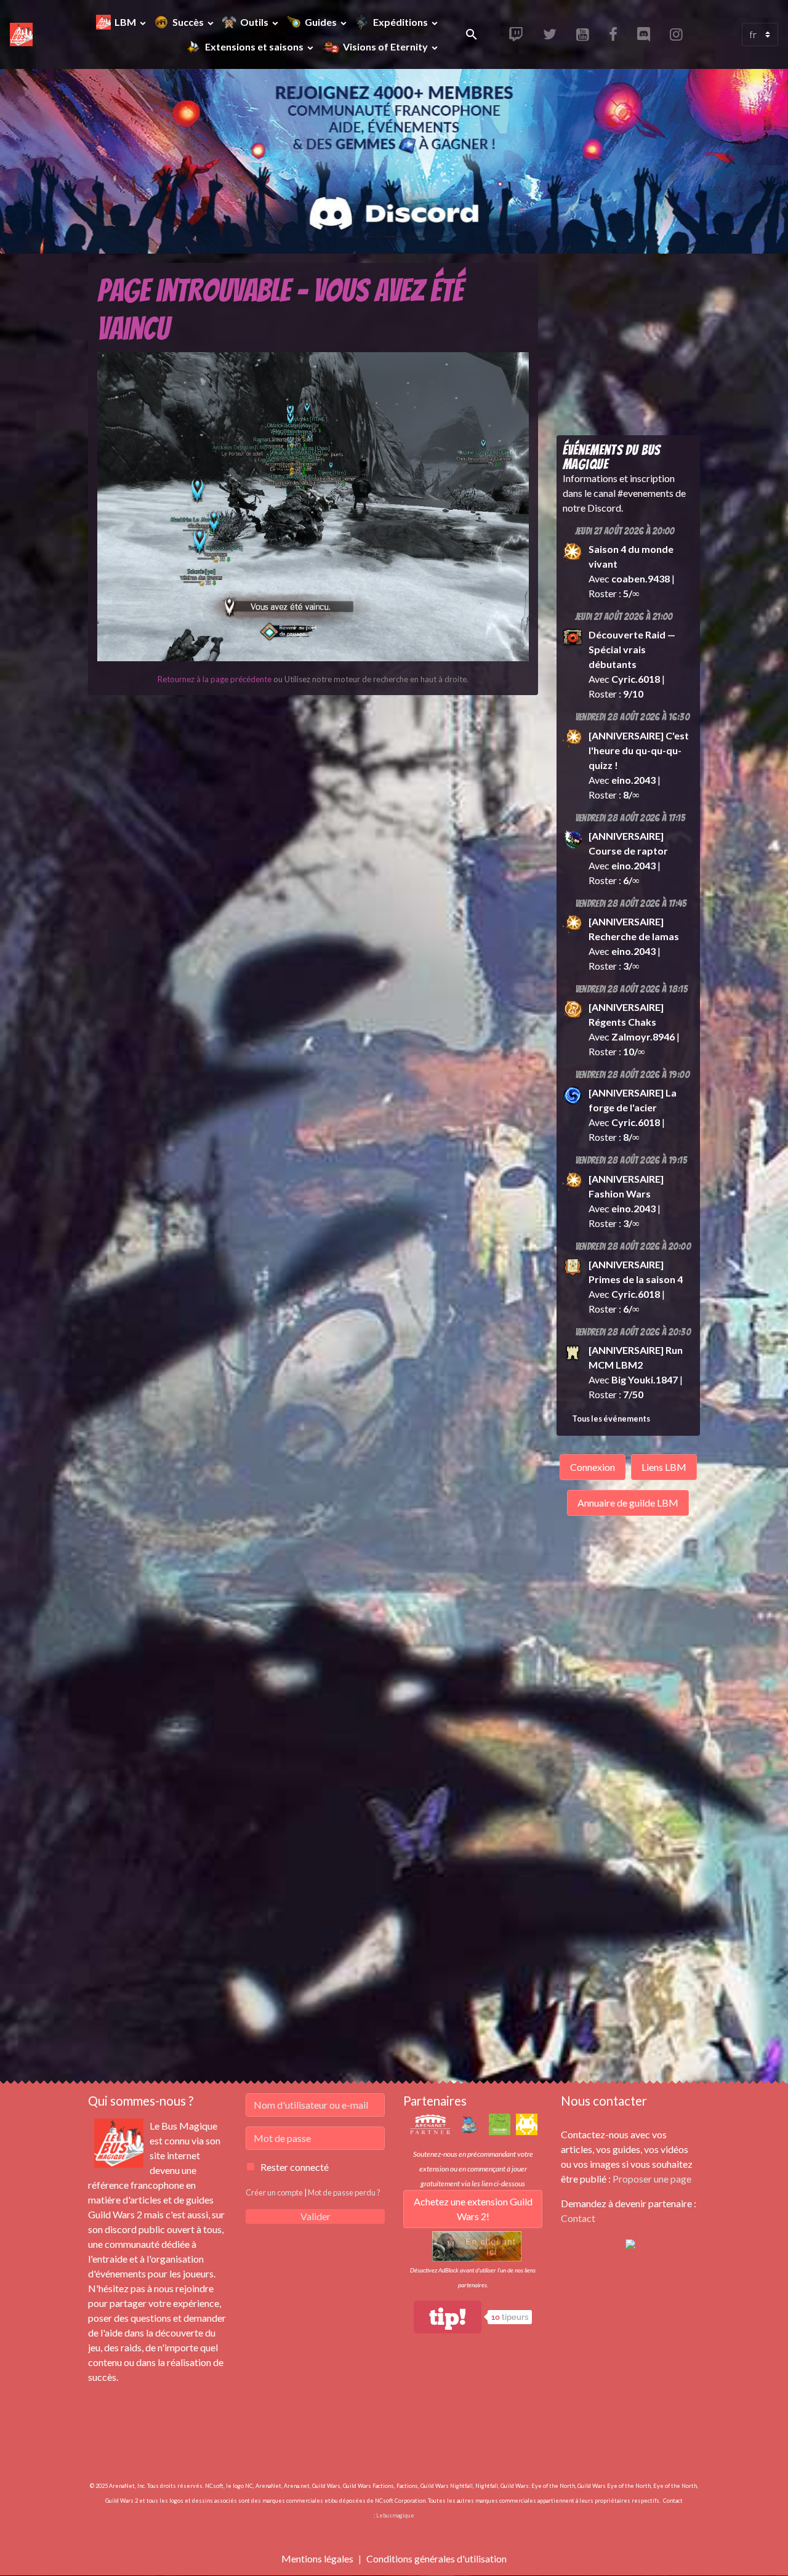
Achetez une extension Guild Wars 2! (473, 2209)
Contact (578, 2218)
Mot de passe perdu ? (344, 2192)
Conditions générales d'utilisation (436, 2558)
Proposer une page (652, 2179)
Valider (316, 2216)
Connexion (593, 1467)
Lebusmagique (395, 2515)
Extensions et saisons (255, 46)
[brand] (21, 34)
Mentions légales (317, 2558)
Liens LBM (664, 1467)
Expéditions (401, 22)
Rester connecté (295, 2167)
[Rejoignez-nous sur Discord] (630, 2243)
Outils (255, 22)
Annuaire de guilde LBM (628, 1503)
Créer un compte (274, 2192)
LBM (126, 22)
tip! (448, 2317)
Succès (189, 22)
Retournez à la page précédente (215, 679)
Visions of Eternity (385, 46)
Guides (322, 22)
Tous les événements (611, 1419)
